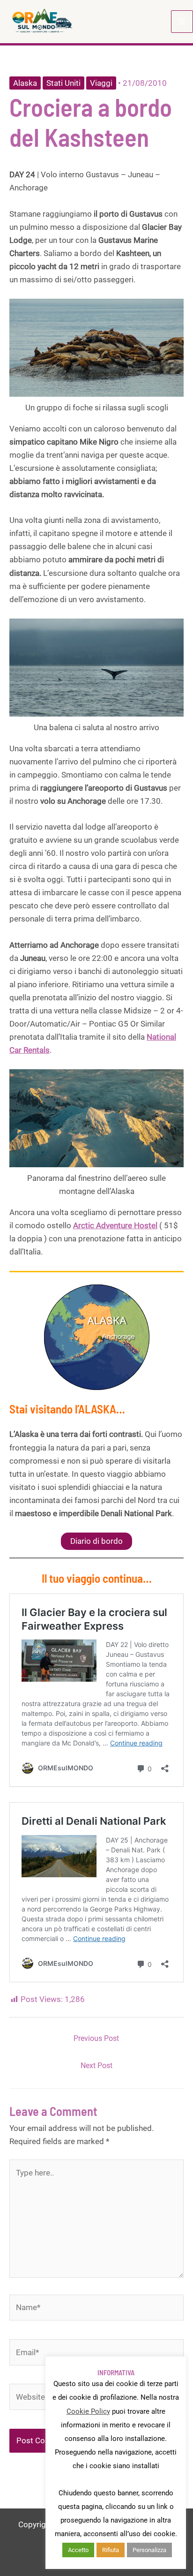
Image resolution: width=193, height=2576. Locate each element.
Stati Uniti (63, 83)
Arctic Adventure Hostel (115, 1225)
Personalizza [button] (149, 2550)
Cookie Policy (88, 2411)
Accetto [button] (78, 2550)
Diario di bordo (96, 1541)
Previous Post (96, 2038)
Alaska (25, 83)
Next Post (96, 2066)
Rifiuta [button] (111, 2550)
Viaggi (101, 83)
